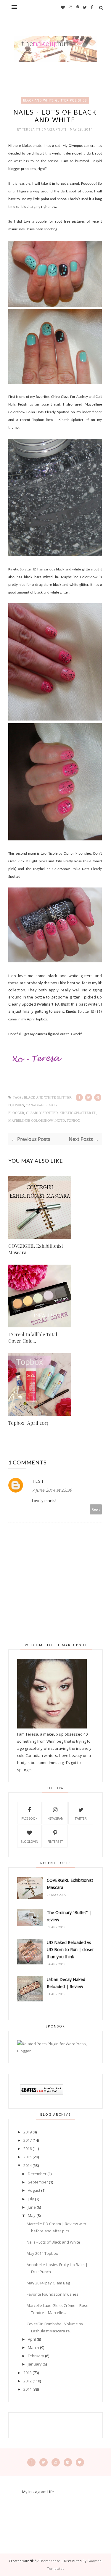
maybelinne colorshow (31, 1121)
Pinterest (55, 1842)
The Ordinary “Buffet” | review (69, 1916)
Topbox (73, 1121)
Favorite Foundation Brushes (53, 2294)
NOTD (60, 1121)
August (34, 2190)
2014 (28, 2165)
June (32, 2207)
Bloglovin (29, 1842)
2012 (28, 2381)
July (31, 2199)
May (32, 2215)
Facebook (29, 1818)
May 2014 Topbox (42, 2253)
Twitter (81, 1818)
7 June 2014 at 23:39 (52, 1490)
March (33, 2347)
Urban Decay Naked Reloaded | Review (66, 1983)
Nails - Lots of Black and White (53, 2242)
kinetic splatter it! (78, 1113)
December (37, 2174)
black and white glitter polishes (55, 100)
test (38, 1481)
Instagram (55, 1818)
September (38, 2182)
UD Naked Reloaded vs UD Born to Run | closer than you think (70, 1949)
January (35, 2364)
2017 (28, 2140)
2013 (28, 2373)
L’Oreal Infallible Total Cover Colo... (33, 1338)
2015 (28, 2157)
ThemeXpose (50, 2561)
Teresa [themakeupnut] (45, 129)
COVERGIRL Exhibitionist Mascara (36, 1249)
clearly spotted (42, 1113)
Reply (96, 1509)
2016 (28, 2149)
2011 (28, 2389)
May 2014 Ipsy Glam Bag (48, 2283)
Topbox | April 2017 (28, 1423)
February (36, 2356)
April (32, 2339)
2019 (28, 2132)
